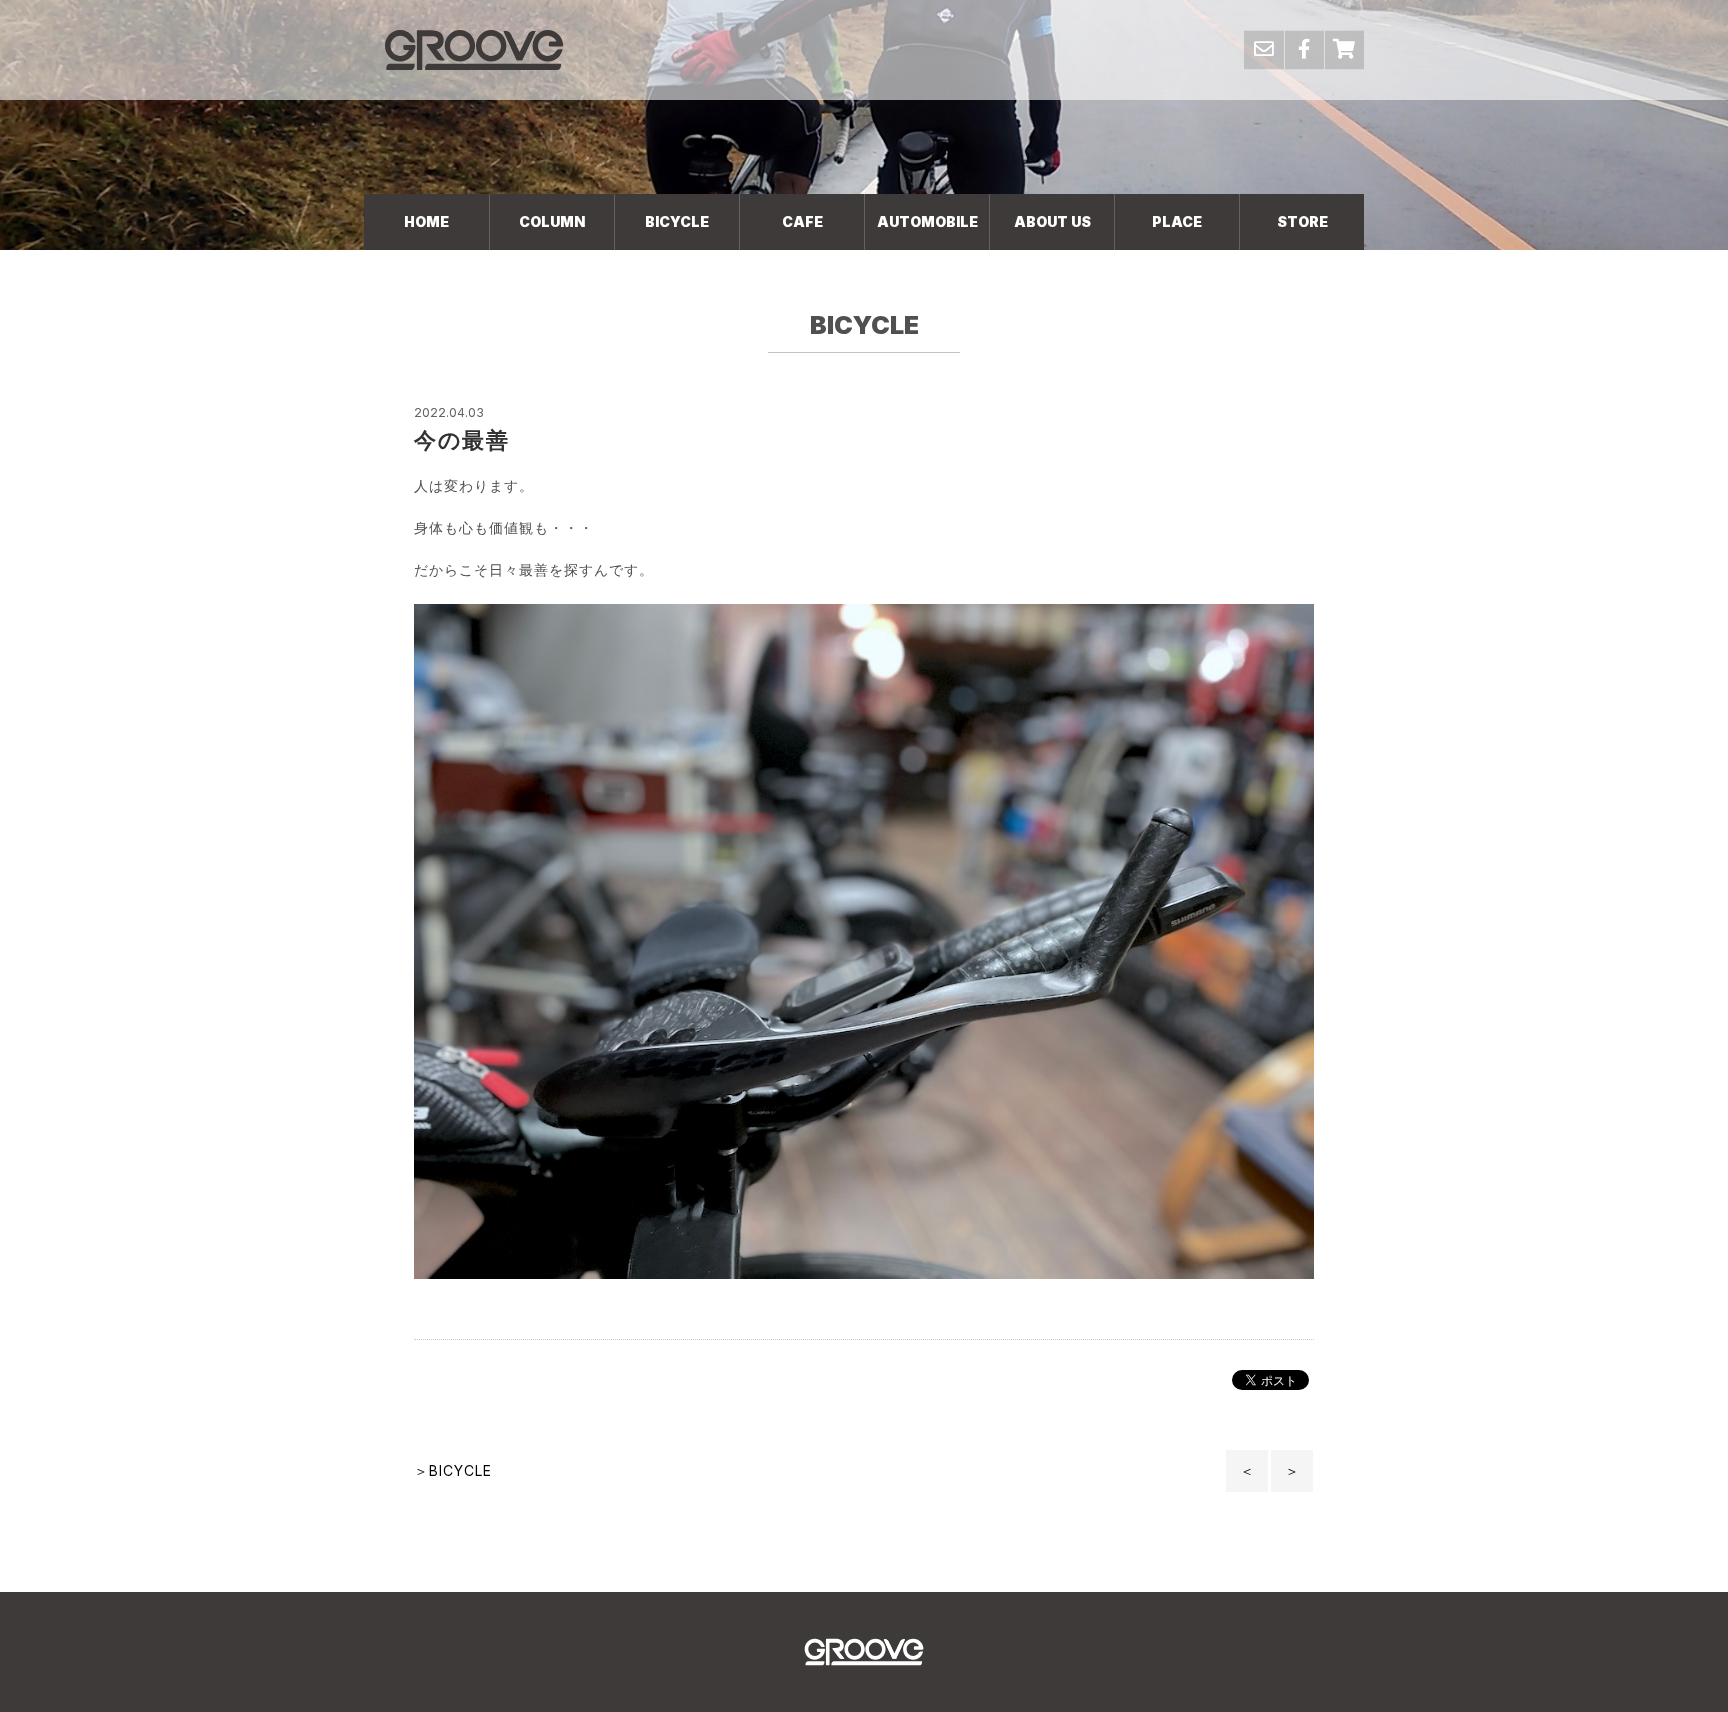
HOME (426, 221)
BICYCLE (677, 221)
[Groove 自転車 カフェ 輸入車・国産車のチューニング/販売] (474, 49)
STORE (1302, 221)
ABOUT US (1052, 221)
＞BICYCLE (453, 1470)
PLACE (1177, 221)
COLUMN (552, 221)
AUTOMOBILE (927, 221)
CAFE (802, 221)
